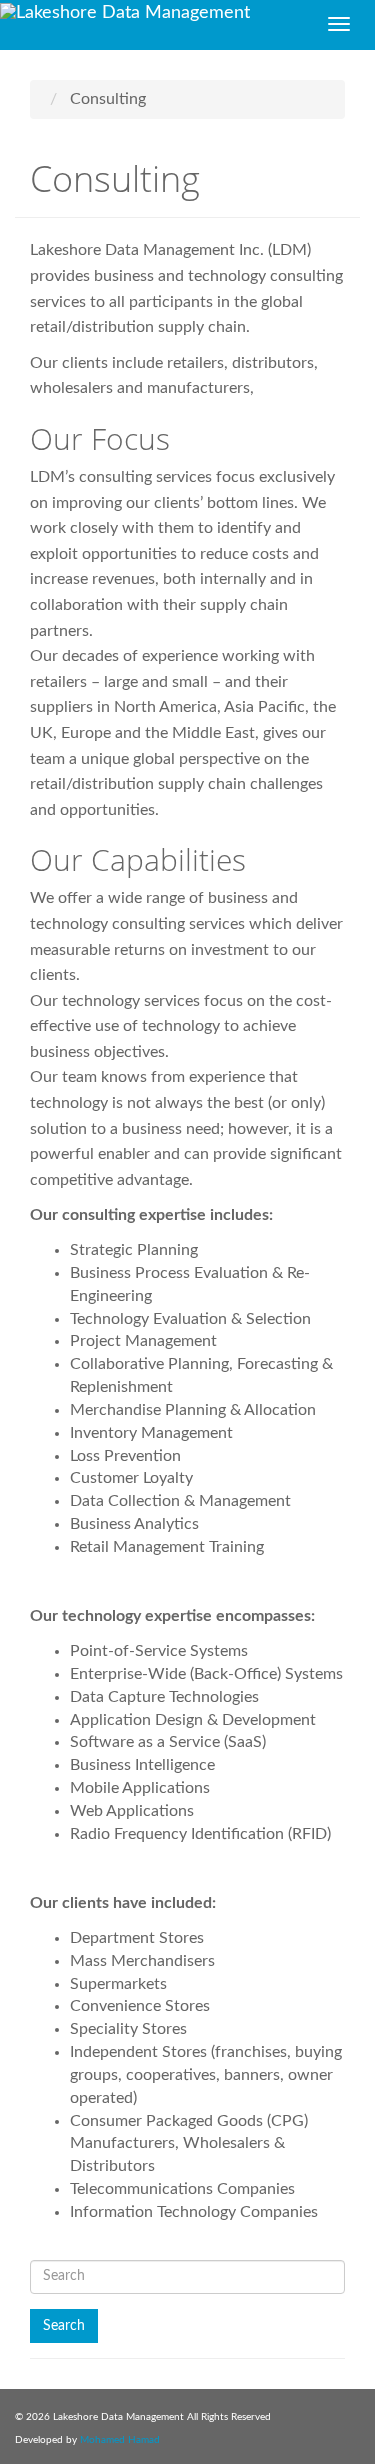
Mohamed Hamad (120, 2440)
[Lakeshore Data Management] (160, 13)
